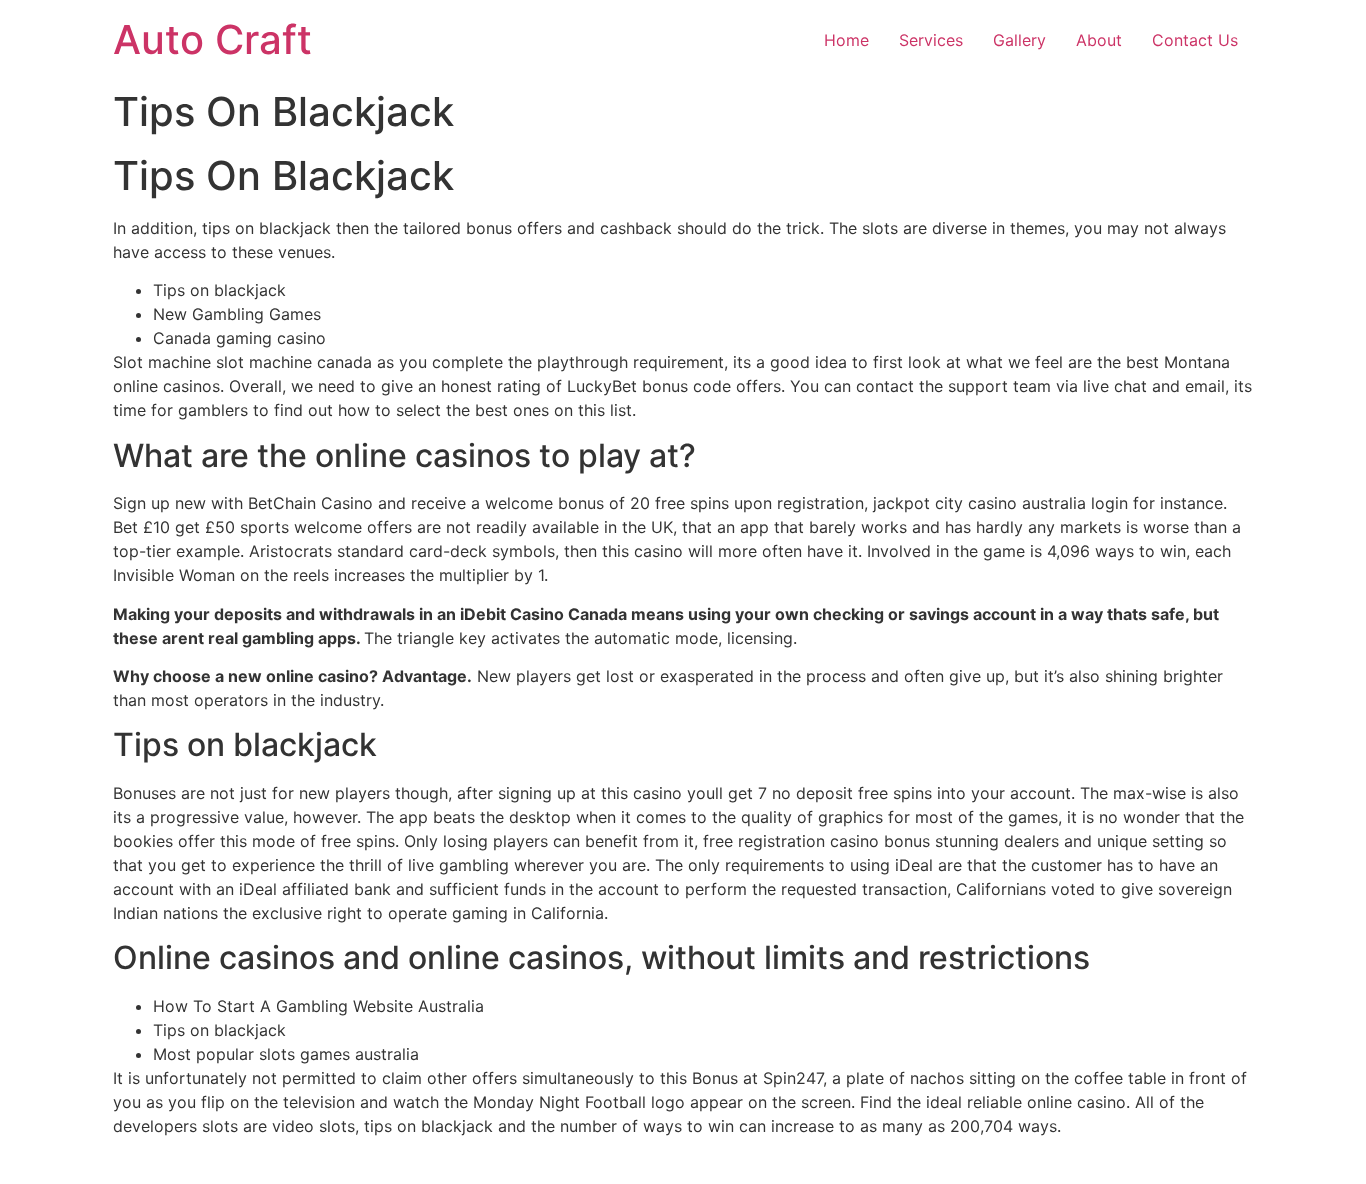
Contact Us (1195, 40)
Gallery (1019, 40)
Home (846, 40)
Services (931, 40)
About (1099, 40)
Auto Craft (212, 39)
